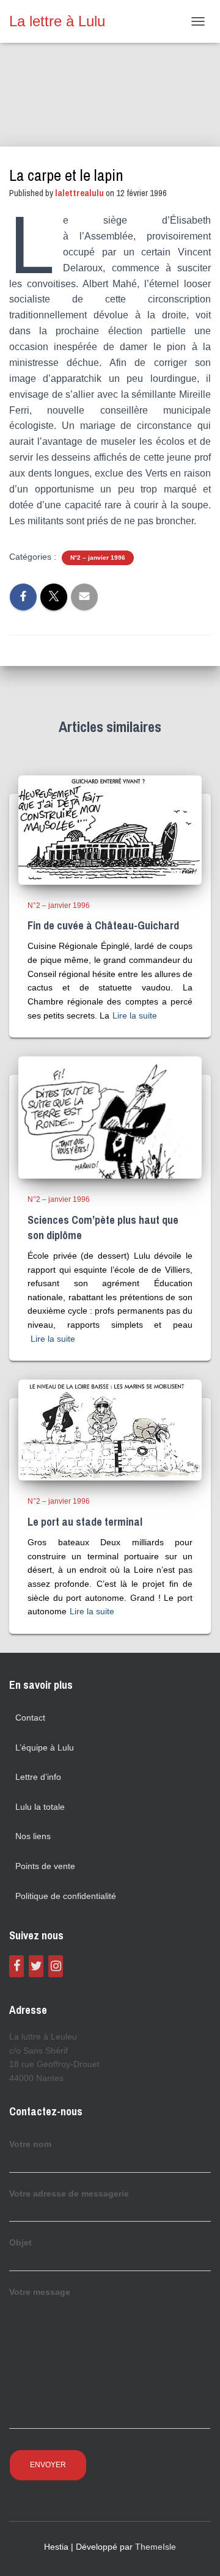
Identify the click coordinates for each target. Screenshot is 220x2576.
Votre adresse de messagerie (69, 2194)
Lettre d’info (38, 1777)
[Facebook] (16, 1966)
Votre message (40, 2292)
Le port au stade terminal (85, 1522)
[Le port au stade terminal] (110, 1430)
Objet (20, 2242)
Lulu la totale (40, 1807)
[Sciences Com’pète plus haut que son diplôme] (110, 1117)
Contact (30, 1718)
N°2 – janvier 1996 (98, 558)
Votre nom (30, 2144)
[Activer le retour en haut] (196, 2552)
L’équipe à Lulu (45, 1747)
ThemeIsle (156, 2547)
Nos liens (33, 1836)
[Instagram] (56, 1966)
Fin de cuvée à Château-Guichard (103, 925)
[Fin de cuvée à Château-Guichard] (110, 829)
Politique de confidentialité (66, 1896)
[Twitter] (36, 1966)
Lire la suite (135, 1015)
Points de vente (45, 1866)
